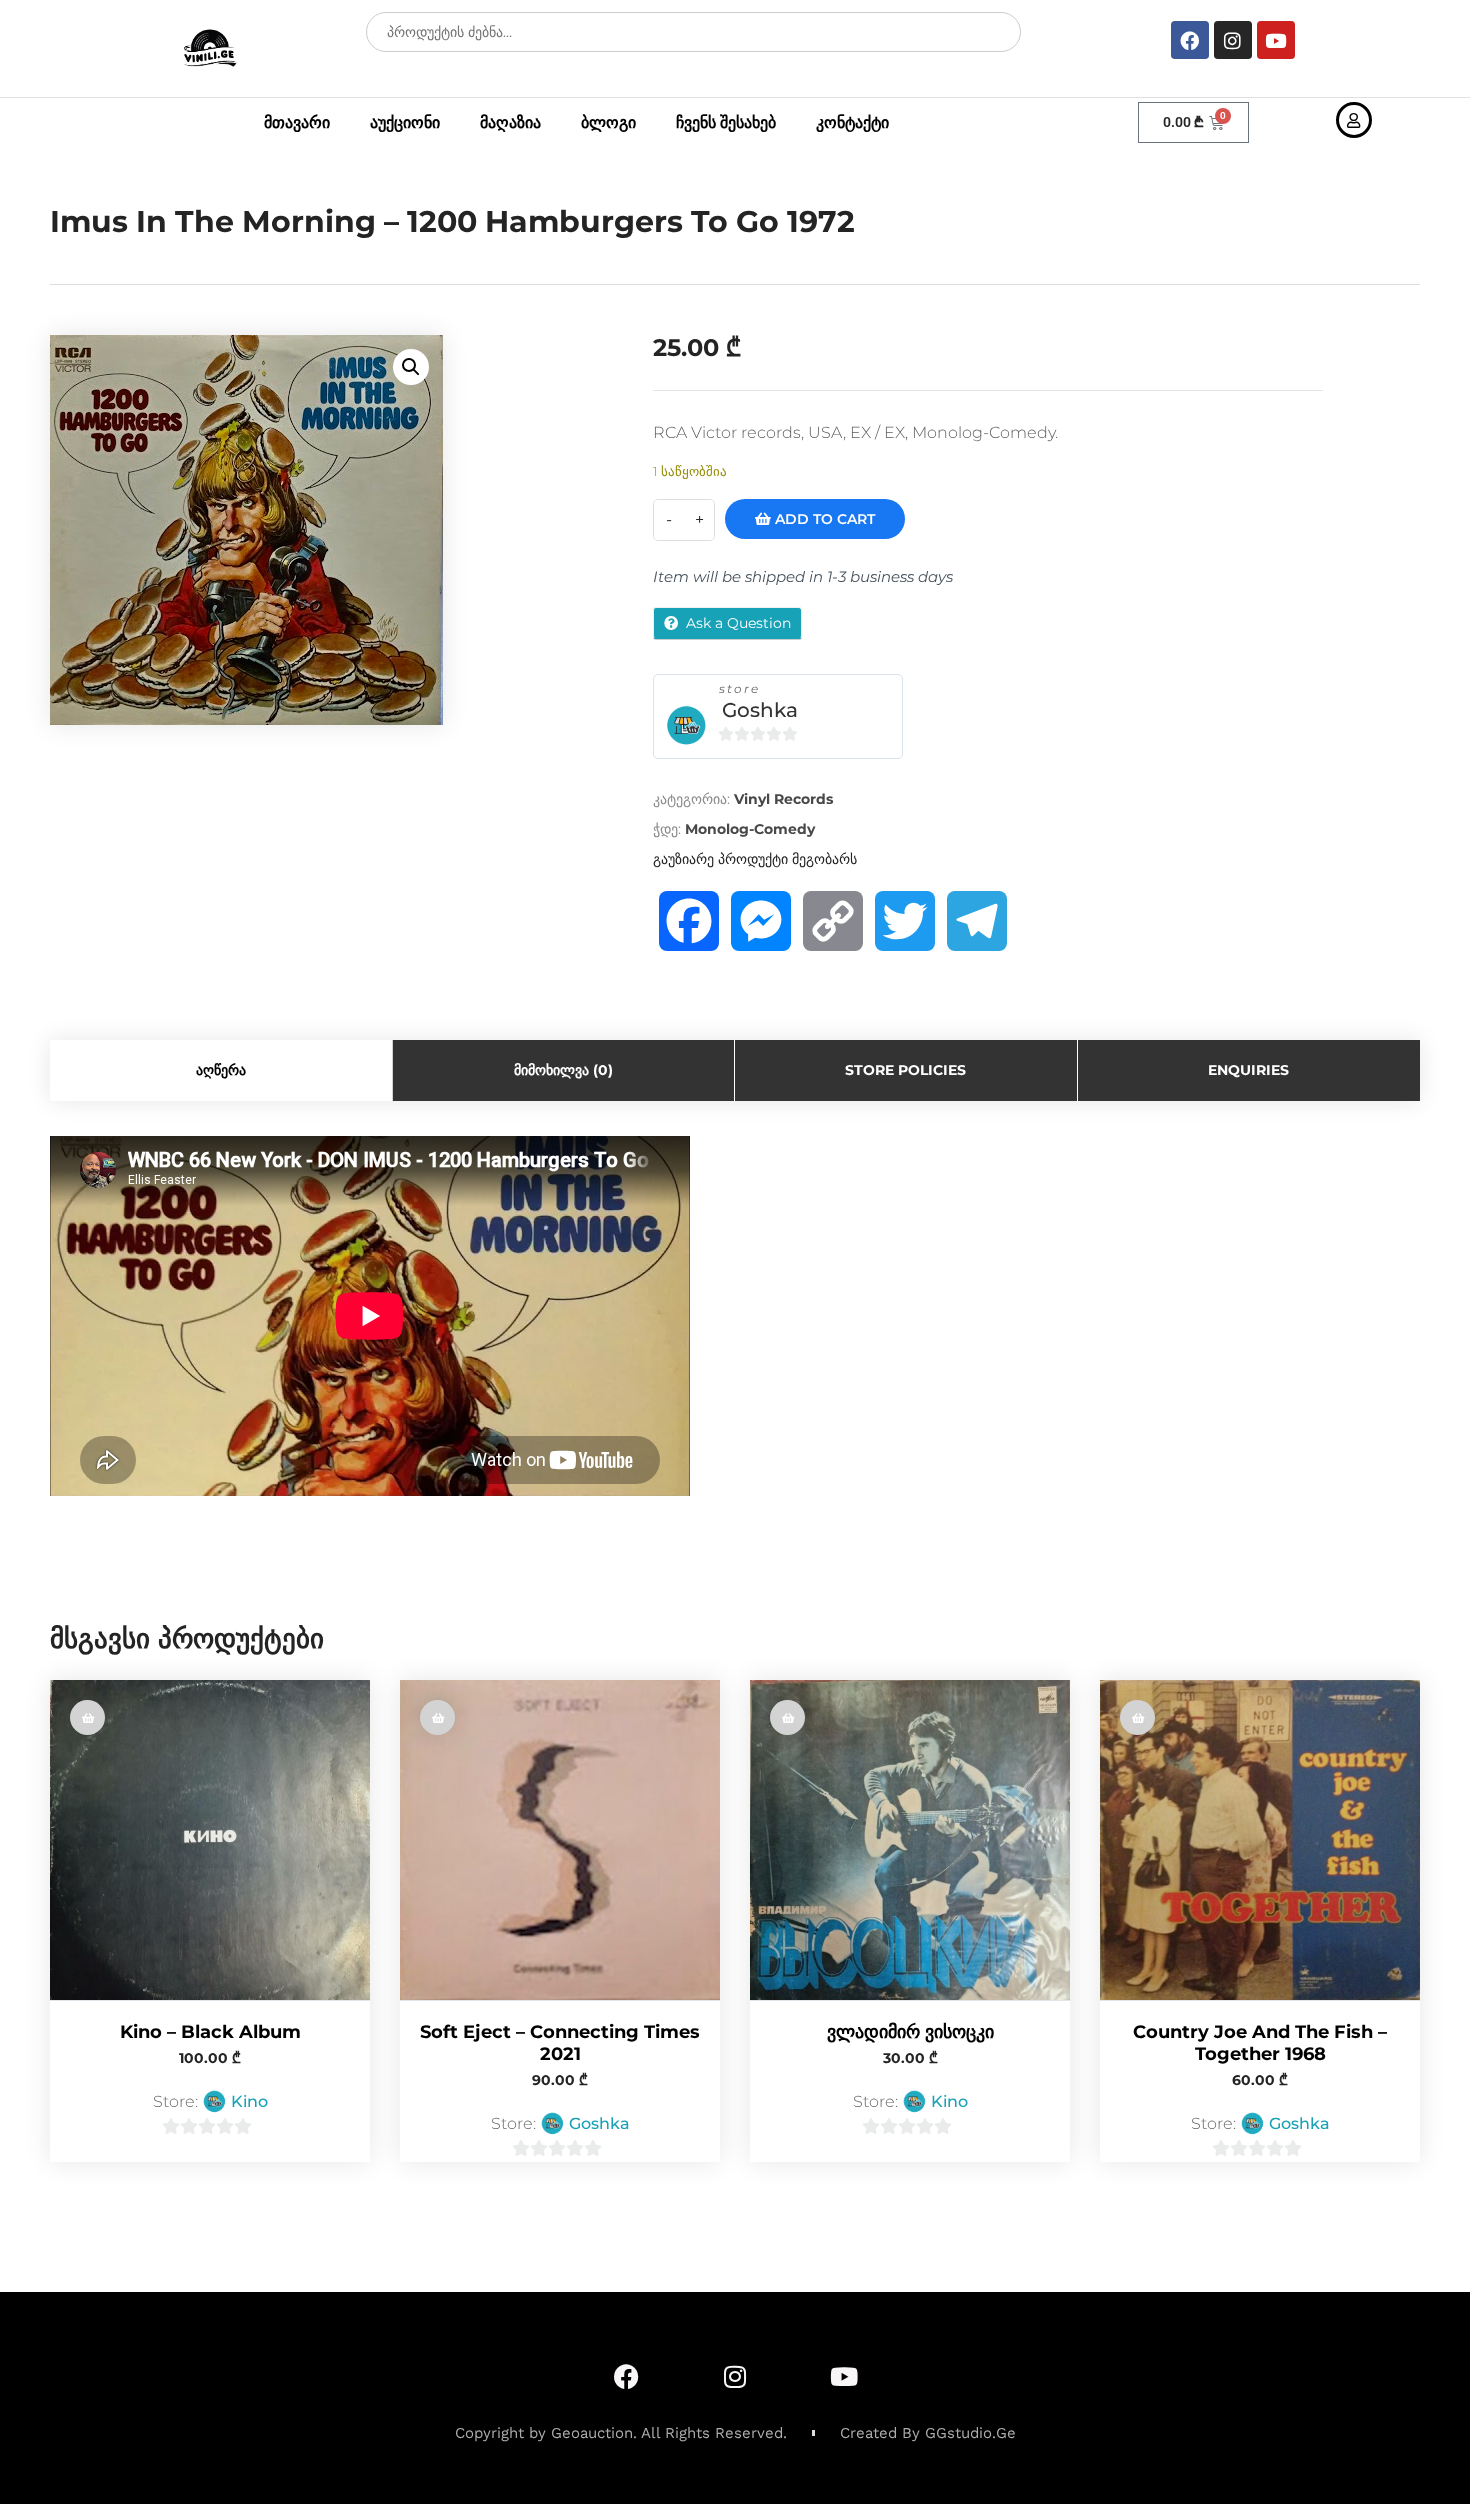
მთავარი (297, 122)
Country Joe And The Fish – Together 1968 (1260, 2043)
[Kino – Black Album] (210, 1840)
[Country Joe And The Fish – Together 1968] (1260, 1840)
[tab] (221, 1070)
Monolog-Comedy (750, 829)
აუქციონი (405, 122)
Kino (249, 2101)
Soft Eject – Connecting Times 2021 (560, 2043)
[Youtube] (1276, 40)
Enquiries (1248, 1070)
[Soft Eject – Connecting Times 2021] (560, 1840)
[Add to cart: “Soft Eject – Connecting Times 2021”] (437, 1717)
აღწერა (221, 1070)
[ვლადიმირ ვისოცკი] (910, 1840)
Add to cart (823, 519)
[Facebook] (1190, 40)
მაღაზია (510, 122)
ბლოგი (608, 122)
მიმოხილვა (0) (563, 1070)
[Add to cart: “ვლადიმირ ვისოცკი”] (787, 1717)
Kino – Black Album (210, 2032)
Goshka (760, 710)
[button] (411, 367)
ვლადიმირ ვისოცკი (910, 2032)
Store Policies (905, 1070)
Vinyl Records (783, 799)
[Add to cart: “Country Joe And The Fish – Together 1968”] (1137, 1717)
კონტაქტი (852, 122)
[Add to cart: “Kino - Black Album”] (87, 1717)
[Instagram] (1233, 40)
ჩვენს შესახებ (726, 122)
